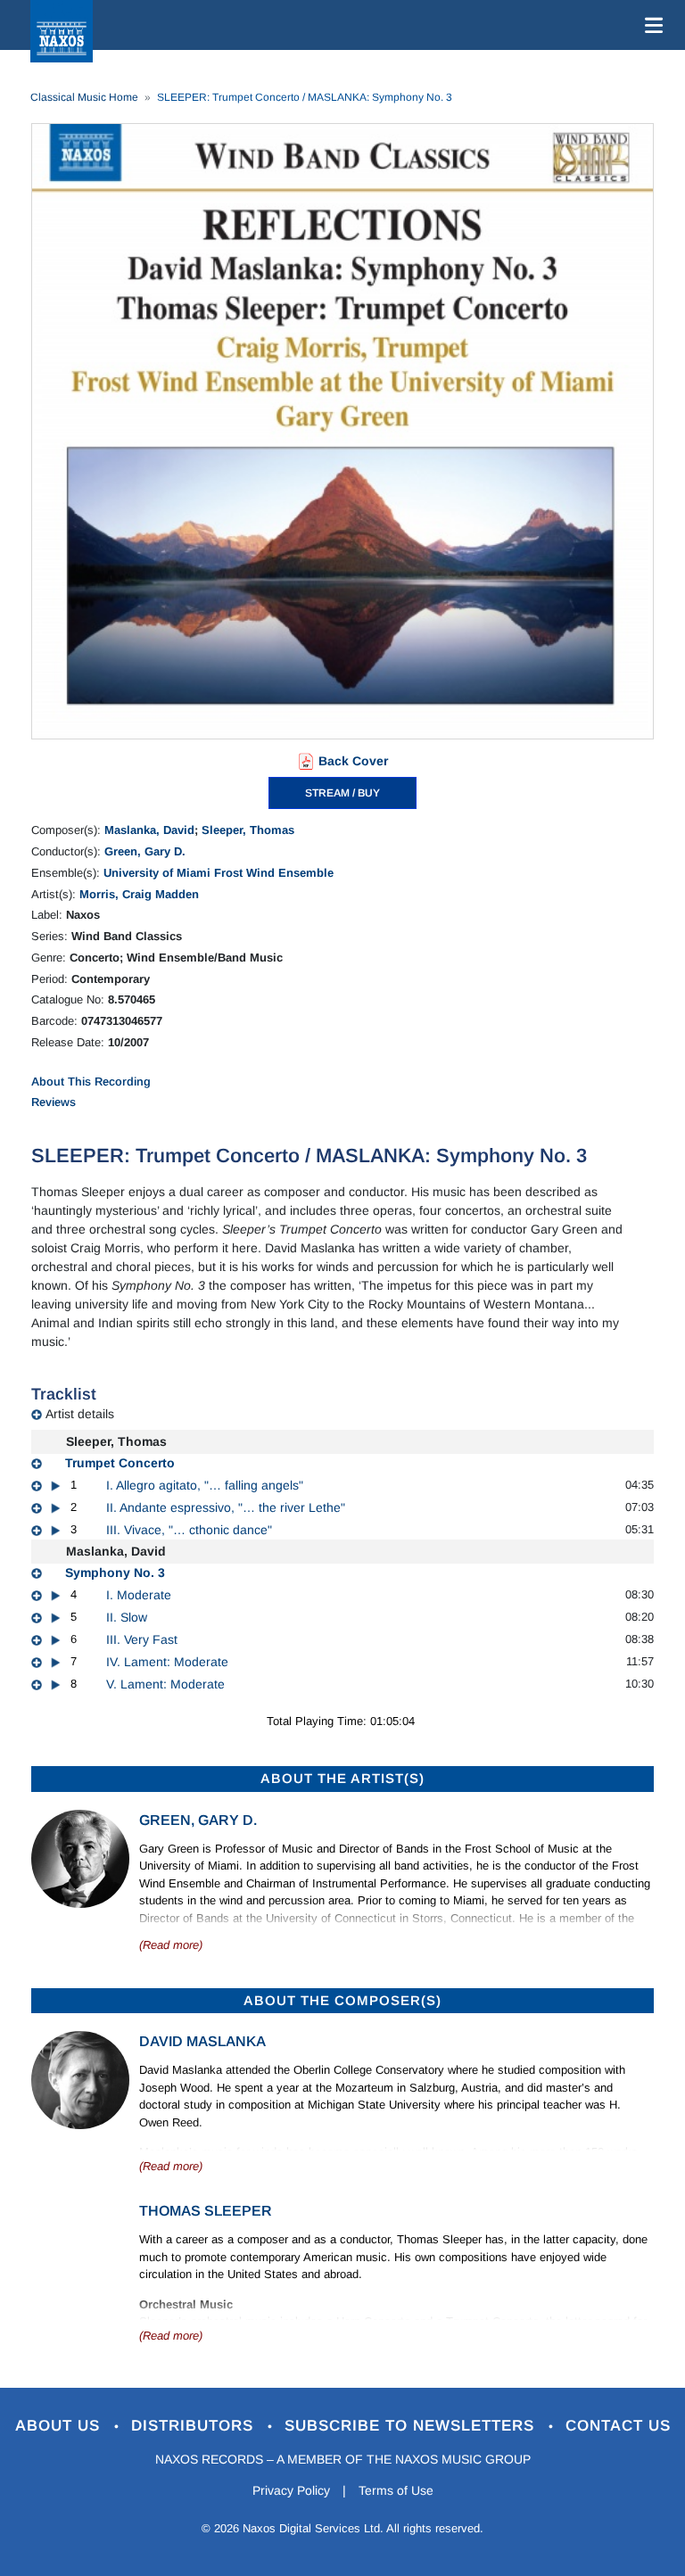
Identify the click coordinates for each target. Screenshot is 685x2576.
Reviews (54, 1102)
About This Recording (91, 1082)
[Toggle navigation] (650, 25)
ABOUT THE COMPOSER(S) (342, 2000)
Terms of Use (396, 2490)
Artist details (80, 1414)
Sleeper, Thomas (248, 830)
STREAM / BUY (342, 793)
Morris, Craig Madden (139, 894)
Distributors (195, 2426)
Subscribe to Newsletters (412, 2426)
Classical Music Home (84, 97)
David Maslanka (202, 2041)
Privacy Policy (291, 2490)
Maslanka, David (149, 830)
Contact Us (618, 2426)
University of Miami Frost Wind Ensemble (219, 873)
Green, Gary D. (145, 851)
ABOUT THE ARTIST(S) (342, 1778)
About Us (60, 2426)
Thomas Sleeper (206, 2211)
